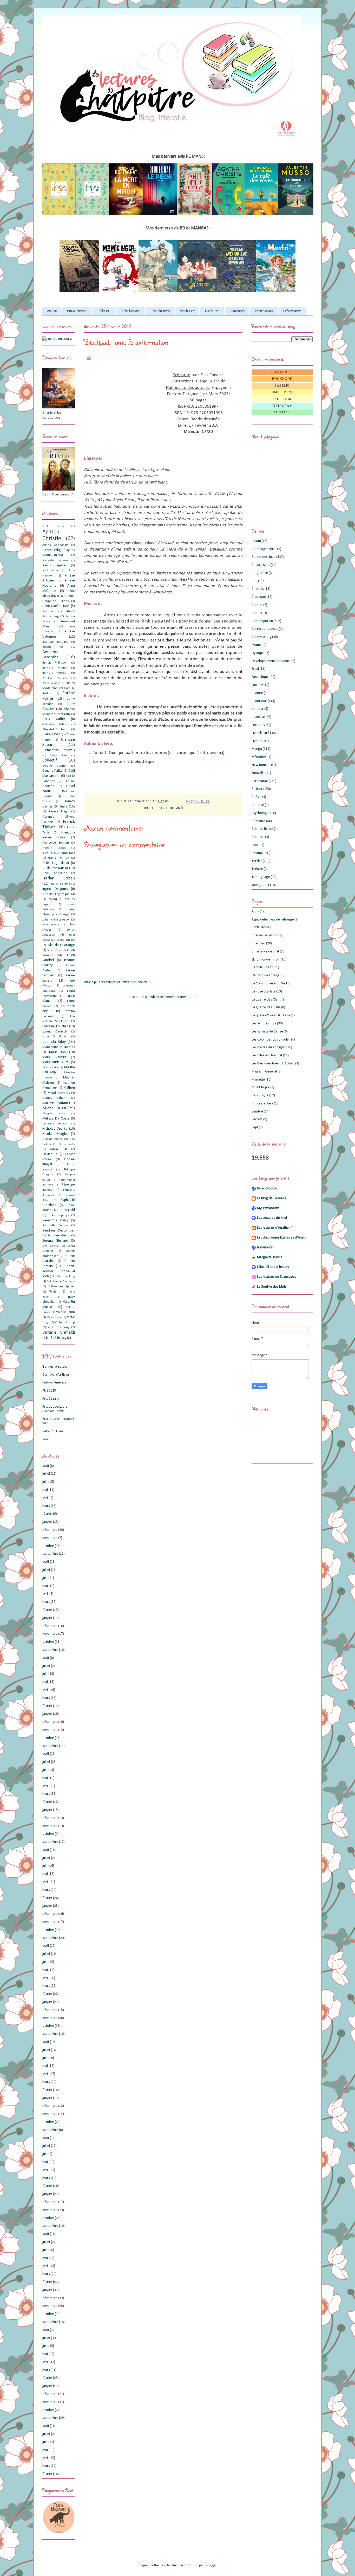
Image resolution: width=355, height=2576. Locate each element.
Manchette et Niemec (59, 1047)
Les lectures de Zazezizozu (277, 1277)
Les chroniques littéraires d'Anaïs (281, 1238)
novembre (50, 1538)
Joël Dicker (67, 940)
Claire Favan (51, 734)
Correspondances (265, 629)
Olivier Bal (50, 1154)
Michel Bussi (54, 1108)
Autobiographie (263, 549)
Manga (257, 749)
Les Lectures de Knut (272, 1218)
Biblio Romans (77, 311)
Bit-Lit (256, 581)
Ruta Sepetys (59, 1215)
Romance (258, 821)
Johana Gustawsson (56, 920)
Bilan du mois (160, 311)
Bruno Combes (51, 683)
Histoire (257, 693)
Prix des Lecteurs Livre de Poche (55, 1409)
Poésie (257, 797)
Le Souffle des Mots (272, 1287)
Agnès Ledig (52, 550)
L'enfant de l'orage (266, 975)
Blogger (211, 2565)
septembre (50, 1554)
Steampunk (260, 853)
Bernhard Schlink (55, 678)
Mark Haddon (51, 1068)
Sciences (258, 837)
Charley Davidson (265, 935)
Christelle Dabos (54, 724)
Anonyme (48, 611)
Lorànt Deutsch (55, 1032)
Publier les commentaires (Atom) (173, 997)
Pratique (258, 805)
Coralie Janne (54, 766)
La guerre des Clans (266, 1000)
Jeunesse (258, 717)
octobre (48, 1546)
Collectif (50, 760)
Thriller (257, 861)
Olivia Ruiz (59, 1149)
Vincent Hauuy (59, 1327)
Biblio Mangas (130, 311)
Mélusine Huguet (55, 1124)
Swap (46, 1439)
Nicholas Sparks (55, 1129)
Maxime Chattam (55, 1103)
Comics (257, 605)
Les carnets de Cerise (267, 1032)
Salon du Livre (53, 1431)
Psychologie (261, 813)
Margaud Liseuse (270, 1257)
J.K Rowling (50, 899)
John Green (51, 925)
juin (45, 1482)
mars (46, 1506)
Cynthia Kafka (52, 771)
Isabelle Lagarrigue (56, 894)
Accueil (52, 311)
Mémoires (259, 757)
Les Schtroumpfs (264, 1024)
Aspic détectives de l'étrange (273, 920)
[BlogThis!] (193, 802)
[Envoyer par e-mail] (188, 802)
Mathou (69, 1088)
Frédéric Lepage (54, 848)
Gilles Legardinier (56, 863)
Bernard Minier (55, 668)
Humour (258, 709)
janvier (47, 1522)
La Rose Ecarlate (264, 992)
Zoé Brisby (58, 1338)
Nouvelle (258, 773)
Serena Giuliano (55, 1241)
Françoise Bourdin (56, 843)
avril (45, 1498)
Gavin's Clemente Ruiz (59, 853)
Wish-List (187, 311)
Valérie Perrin (65, 1312)
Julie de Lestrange (61, 945)
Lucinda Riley (54, 1042)
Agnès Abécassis (55, 545)
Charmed (258, 943)
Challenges (237, 311)
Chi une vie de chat (265, 952)
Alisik (255, 912)
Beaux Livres (261, 565)
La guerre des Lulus (266, 1007)
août (46, 1466)
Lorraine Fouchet (55, 1026)
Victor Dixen (54, 1317)
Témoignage (261, 877)
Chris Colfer (54, 719)
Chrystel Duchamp (56, 730)
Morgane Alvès (54, 1114)
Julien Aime (54, 950)
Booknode (282, 379)
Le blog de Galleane (272, 1198)
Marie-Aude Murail (56, 1062)
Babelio (282, 386)
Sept (255, 1127)
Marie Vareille (54, 1057)
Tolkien (54, 1292)
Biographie (260, 573)
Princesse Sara (262, 1104)
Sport (256, 845)
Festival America (54, 1383)
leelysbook (265, 1247)
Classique (259, 597)
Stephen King (66, 1276)
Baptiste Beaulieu (55, 642)
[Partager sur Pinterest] (207, 802)
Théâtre (257, 869)
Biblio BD (104, 311)
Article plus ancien (134, 982)
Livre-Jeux (259, 741)
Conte (256, 613)
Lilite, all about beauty (273, 1267)
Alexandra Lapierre (55, 561)
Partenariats (264, 311)
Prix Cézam (51, 1399)
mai (45, 1490)
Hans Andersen (55, 873)
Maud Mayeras (59, 1093)
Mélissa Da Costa (56, 1119)
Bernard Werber (55, 673)
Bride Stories (261, 927)
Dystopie (258, 653)
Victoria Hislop (65, 1322)
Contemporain (262, 621)
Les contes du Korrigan (269, 1047)
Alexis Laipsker (55, 565)
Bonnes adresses (55, 1367)
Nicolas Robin (52, 1139)
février (47, 1514)
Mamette (258, 1080)
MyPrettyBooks (268, 1208)
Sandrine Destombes (59, 1231)
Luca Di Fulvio (55, 1037)
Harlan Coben (59, 878)
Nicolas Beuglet (55, 1134)
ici (221, 753)
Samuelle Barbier (55, 1226)
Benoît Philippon (55, 663)
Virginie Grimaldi (59, 1332)
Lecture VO (260, 725)
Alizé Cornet (51, 571)
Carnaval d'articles (56, 1375)
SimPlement (282, 392)
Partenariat (260, 781)
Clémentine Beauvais (59, 750)
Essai (255, 669)
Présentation (292, 311)
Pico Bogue (260, 1095)
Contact (282, 412)
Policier (257, 789)
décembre (50, 1530)
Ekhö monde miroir (266, 960)
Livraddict (282, 372)
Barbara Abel (53, 647)
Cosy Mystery (261, 637)
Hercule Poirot (262, 967)
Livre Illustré (260, 733)
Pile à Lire (212, 311)
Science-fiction (262, 829)
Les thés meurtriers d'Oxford (273, 1064)
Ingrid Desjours (55, 889)
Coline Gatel (59, 756)
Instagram (282, 406)
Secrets (257, 1119)
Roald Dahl (67, 1210)
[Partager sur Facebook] (202, 802)
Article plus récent (97, 982)
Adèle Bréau (53, 526)
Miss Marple (261, 1087)
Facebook (282, 399)
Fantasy (257, 685)
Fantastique (260, 677)
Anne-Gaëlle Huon (56, 606)
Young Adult (260, 885)
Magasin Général (264, 1072)
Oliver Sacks (67, 1144)
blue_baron (179, 2565)
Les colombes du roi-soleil (271, 1040)
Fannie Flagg (59, 812)
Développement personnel (271, 661)
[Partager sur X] (198, 802)
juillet (46, 1474)
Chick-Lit (258, 589)
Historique (259, 701)
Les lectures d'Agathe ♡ (275, 1228)
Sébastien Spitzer (62, 1287)
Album (256, 541)
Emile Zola (67, 807)
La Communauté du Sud (269, 984)
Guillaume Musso (55, 868)
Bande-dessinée (171, 808)
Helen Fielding (60, 884)
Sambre (257, 1112)
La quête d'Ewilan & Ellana (271, 1015)
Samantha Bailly (55, 1220)
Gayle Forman (58, 858)
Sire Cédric (51, 1246)
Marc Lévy (58, 1052)
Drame (257, 645)
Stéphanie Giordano (61, 1282)
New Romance (262, 765)
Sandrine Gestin (59, 1236)
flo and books (267, 1188)
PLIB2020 (49, 1391)
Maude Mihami (55, 1098)
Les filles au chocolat (267, 1055)
